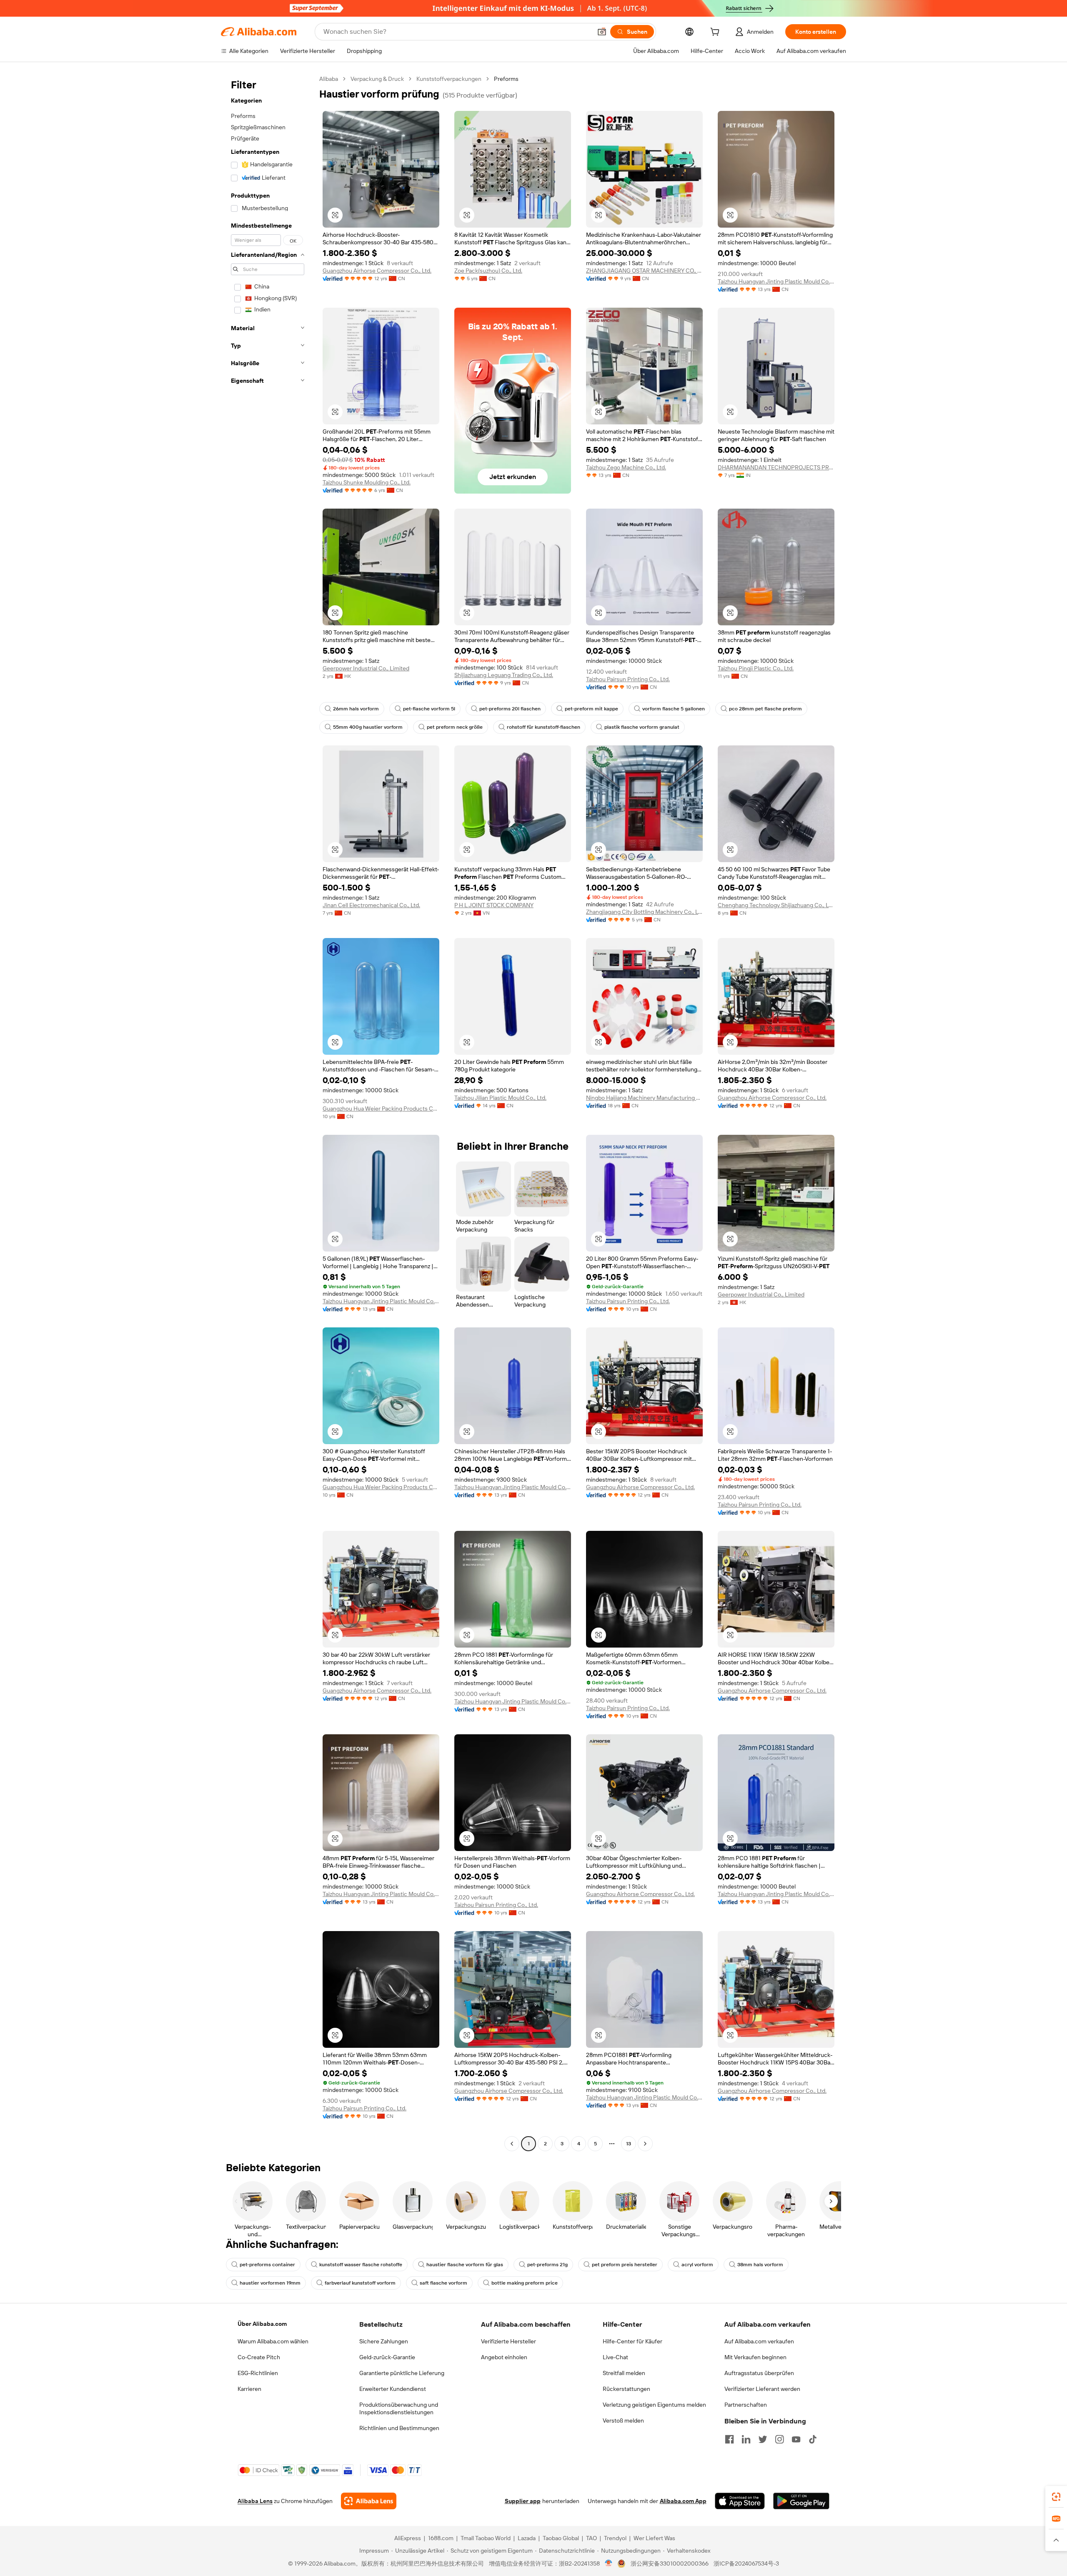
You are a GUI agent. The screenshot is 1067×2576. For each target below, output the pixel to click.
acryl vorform (697, 2265)
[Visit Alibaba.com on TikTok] (813, 2439)
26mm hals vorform (356, 709)
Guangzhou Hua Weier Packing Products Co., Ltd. (381, 1109)
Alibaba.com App (683, 2501)
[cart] (716, 33)
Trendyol (615, 2538)
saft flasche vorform (443, 2283)
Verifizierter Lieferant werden (762, 2389)
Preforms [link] (506, 79)
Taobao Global (561, 2538)
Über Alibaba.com (262, 2324)
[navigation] (268, 1112)
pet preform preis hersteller (625, 2265)
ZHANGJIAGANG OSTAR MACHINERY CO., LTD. (644, 271)
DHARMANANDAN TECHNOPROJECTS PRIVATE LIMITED (776, 467)
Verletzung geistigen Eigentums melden (654, 2405)
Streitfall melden (624, 2373)
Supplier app (523, 2501)
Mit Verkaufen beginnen (755, 2357)
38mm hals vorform (760, 2265)
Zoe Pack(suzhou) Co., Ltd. (488, 271)
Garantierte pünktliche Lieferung (402, 2373)
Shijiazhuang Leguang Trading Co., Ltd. (504, 675)
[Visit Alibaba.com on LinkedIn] (746, 2439)
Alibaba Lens (255, 2501)
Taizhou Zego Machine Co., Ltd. (626, 467)
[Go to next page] (645, 2144)
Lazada (527, 2538)
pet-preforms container (267, 2265)
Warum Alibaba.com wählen (273, 2341)
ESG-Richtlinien (258, 2373)
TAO (591, 2538)
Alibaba (329, 79)
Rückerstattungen (626, 2389)
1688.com (441, 2538)
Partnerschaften (746, 2405)
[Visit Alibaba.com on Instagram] (779, 2439)
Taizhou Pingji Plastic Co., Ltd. (756, 668)
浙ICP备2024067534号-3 (746, 2563)
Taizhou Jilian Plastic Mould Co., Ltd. (500, 1098)
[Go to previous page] (512, 2144)
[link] (1056, 2497)
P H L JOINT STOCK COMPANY (494, 905)
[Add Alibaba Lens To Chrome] (369, 2501)
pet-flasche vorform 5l (429, 709)
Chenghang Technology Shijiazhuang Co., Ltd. (776, 905)
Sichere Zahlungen (384, 2341)
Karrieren (249, 2389)
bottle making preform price (525, 2283)
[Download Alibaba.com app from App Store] (740, 2501)
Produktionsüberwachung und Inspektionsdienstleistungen (399, 2408)
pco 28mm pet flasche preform (765, 709)
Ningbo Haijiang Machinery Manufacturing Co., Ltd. (644, 1098)
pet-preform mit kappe (591, 709)
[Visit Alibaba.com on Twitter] (763, 2439)
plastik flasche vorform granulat (642, 727)
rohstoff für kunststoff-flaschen (544, 727)
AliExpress (408, 2538)
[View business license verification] (609, 2563)
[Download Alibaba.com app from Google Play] (801, 2501)
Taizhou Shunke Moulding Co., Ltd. (367, 482)
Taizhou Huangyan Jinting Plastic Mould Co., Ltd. (776, 281)
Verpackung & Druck (377, 79)
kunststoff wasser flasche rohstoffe (361, 2265)
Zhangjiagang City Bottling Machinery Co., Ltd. (644, 912)
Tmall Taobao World (486, 2538)
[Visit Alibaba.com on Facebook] (729, 2439)
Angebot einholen (504, 2357)
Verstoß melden (623, 2420)
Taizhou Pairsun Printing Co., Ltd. (628, 679)
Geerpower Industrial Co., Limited (366, 668)
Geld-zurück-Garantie (387, 2357)
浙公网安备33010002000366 (670, 2563)
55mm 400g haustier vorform (368, 727)
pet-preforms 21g (547, 2265)
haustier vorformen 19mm (270, 2283)
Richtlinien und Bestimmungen (399, 2428)
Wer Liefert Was (654, 2538)
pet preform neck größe (455, 727)
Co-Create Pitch (259, 2357)
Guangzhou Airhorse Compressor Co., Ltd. (377, 271)
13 (629, 2144)
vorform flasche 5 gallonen (674, 709)
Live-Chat (615, 2357)
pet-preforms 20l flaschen (510, 709)
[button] (602, 32)
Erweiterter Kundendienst (393, 2389)
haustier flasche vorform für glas (465, 2265)
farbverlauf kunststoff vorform (360, 2283)
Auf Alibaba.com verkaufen (759, 2341)
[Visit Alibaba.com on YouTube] (796, 2439)
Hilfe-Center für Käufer (632, 2341)
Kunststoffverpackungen (449, 79)
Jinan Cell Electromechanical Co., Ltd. (371, 905)
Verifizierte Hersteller (508, 2341)
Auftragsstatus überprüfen (759, 2373)
